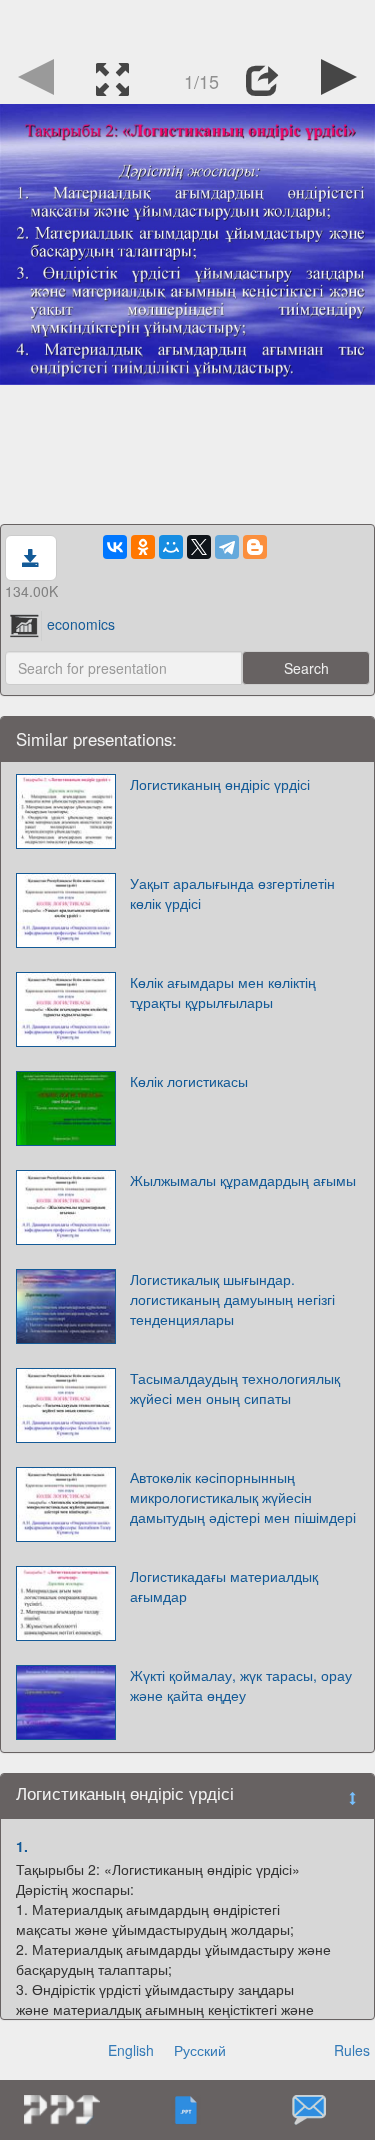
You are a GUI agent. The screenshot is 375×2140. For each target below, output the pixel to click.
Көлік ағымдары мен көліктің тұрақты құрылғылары (223, 992)
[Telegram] (227, 547)
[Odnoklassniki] (143, 547)
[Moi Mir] (171, 547)
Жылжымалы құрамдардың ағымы (243, 1180)
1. (22, 1846)
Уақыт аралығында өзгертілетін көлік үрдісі (232, 893)
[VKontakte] (115, 547)
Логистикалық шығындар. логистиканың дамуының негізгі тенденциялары (232, 1299)
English (131, 2050)
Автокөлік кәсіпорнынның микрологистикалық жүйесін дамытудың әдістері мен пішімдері (243, 1497)
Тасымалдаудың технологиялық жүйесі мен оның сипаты (235, 1388)
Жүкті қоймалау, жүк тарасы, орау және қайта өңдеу (241, 1685)
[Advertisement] (188, 25)
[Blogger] (255, 547)
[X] (199, 547)
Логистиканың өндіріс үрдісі (220, 784)
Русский (200, 2050)
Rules (352, 2050)
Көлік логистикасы (189, 1081)
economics (81, 624)
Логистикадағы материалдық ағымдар (224, 1586)
